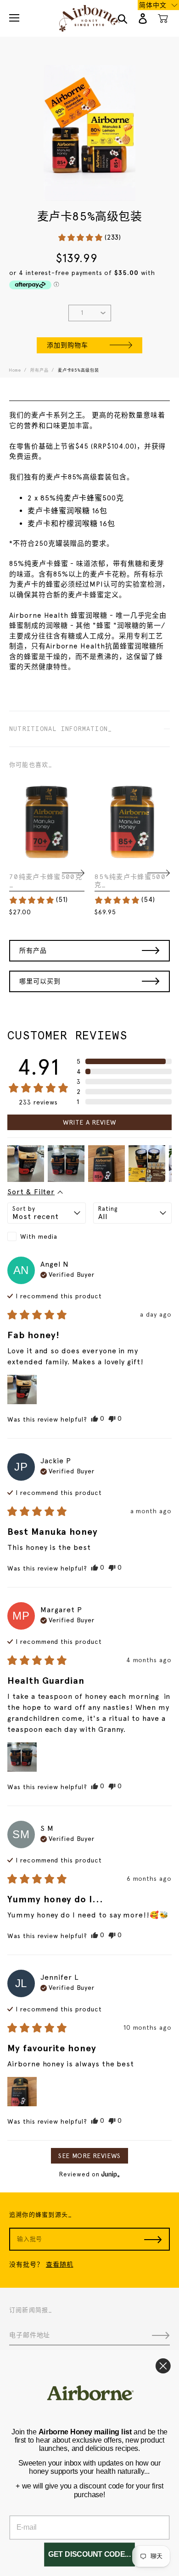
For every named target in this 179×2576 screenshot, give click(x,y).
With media (39, 1236)
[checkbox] (47, 1236)
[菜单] (14, 18)
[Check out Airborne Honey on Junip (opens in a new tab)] (110, 2174)
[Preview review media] (26, 1164)
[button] (89, 238)
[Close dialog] (163, 2366)
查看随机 (60, 2264)
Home (15, 370)
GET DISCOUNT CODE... (89, 2555)
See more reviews (89, 2156)
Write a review (90, 1122)
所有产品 (39, 370)
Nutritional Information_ (61, 729)
